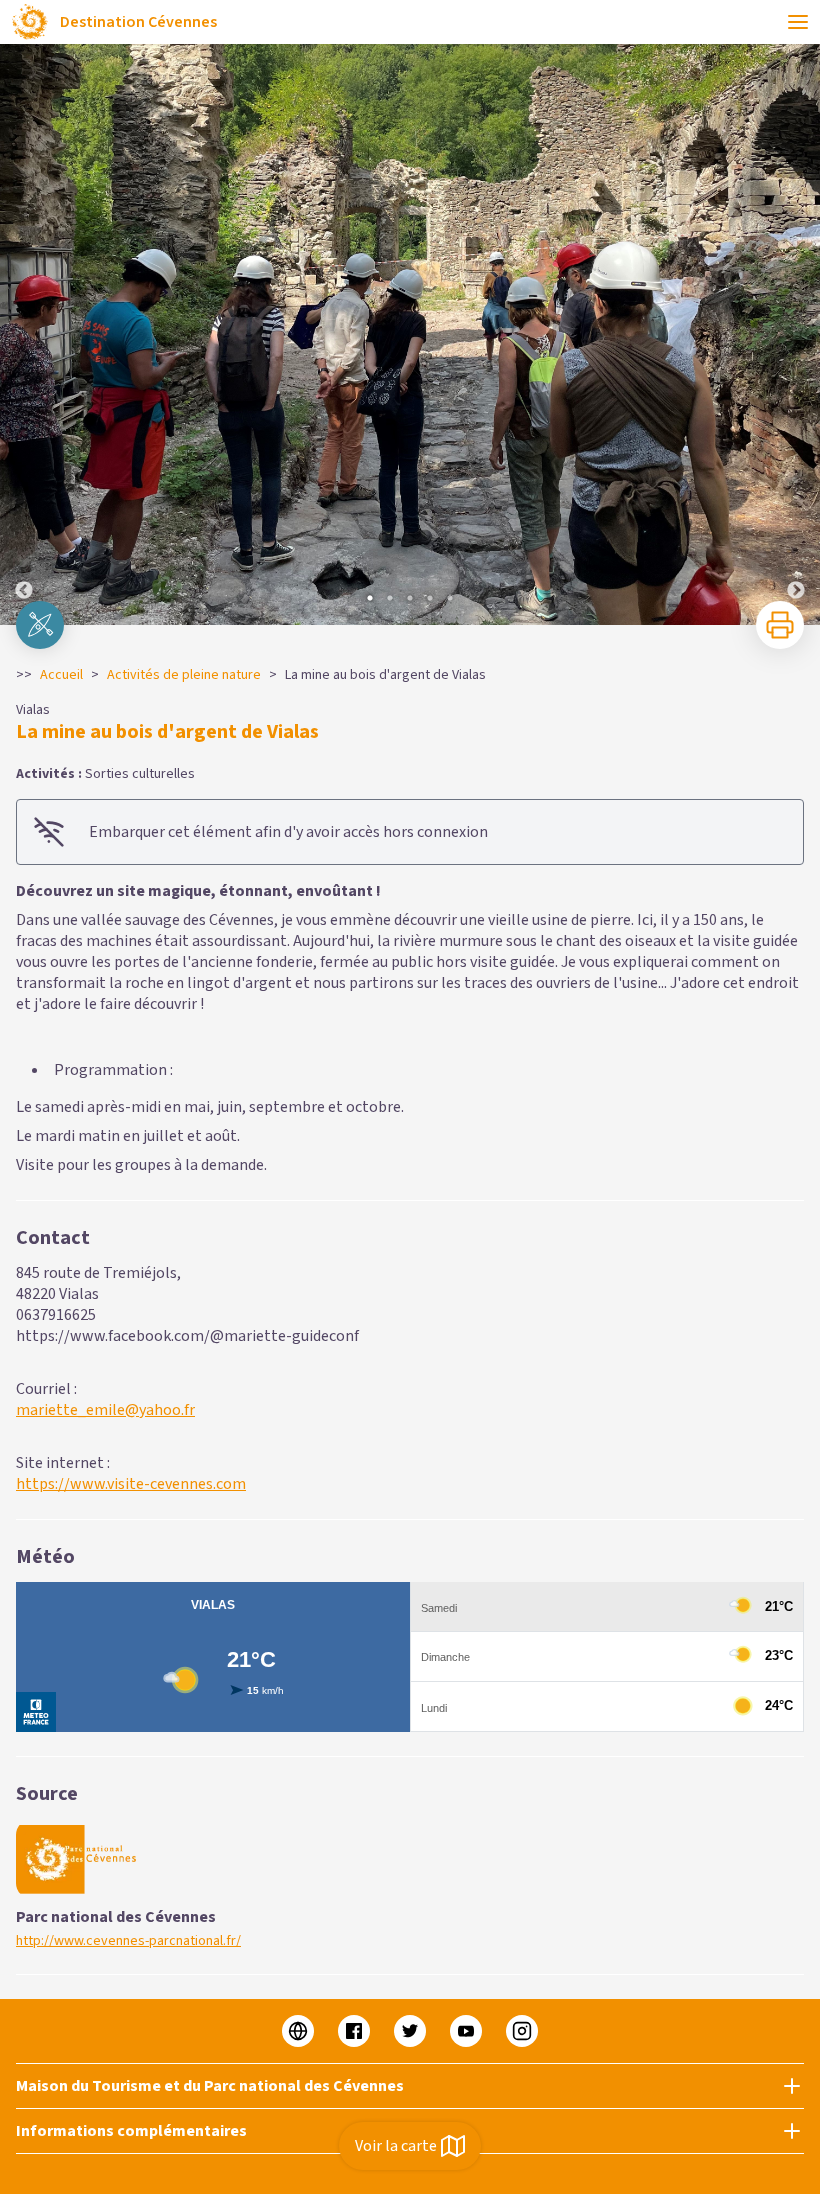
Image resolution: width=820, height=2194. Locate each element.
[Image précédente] (24, 334)
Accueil (61, 675)
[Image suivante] (796, 334)
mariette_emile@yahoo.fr (105, 1410)
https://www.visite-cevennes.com (131, 1484)
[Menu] (798, 22)
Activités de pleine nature (184, 675)
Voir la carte (396, 2146)
